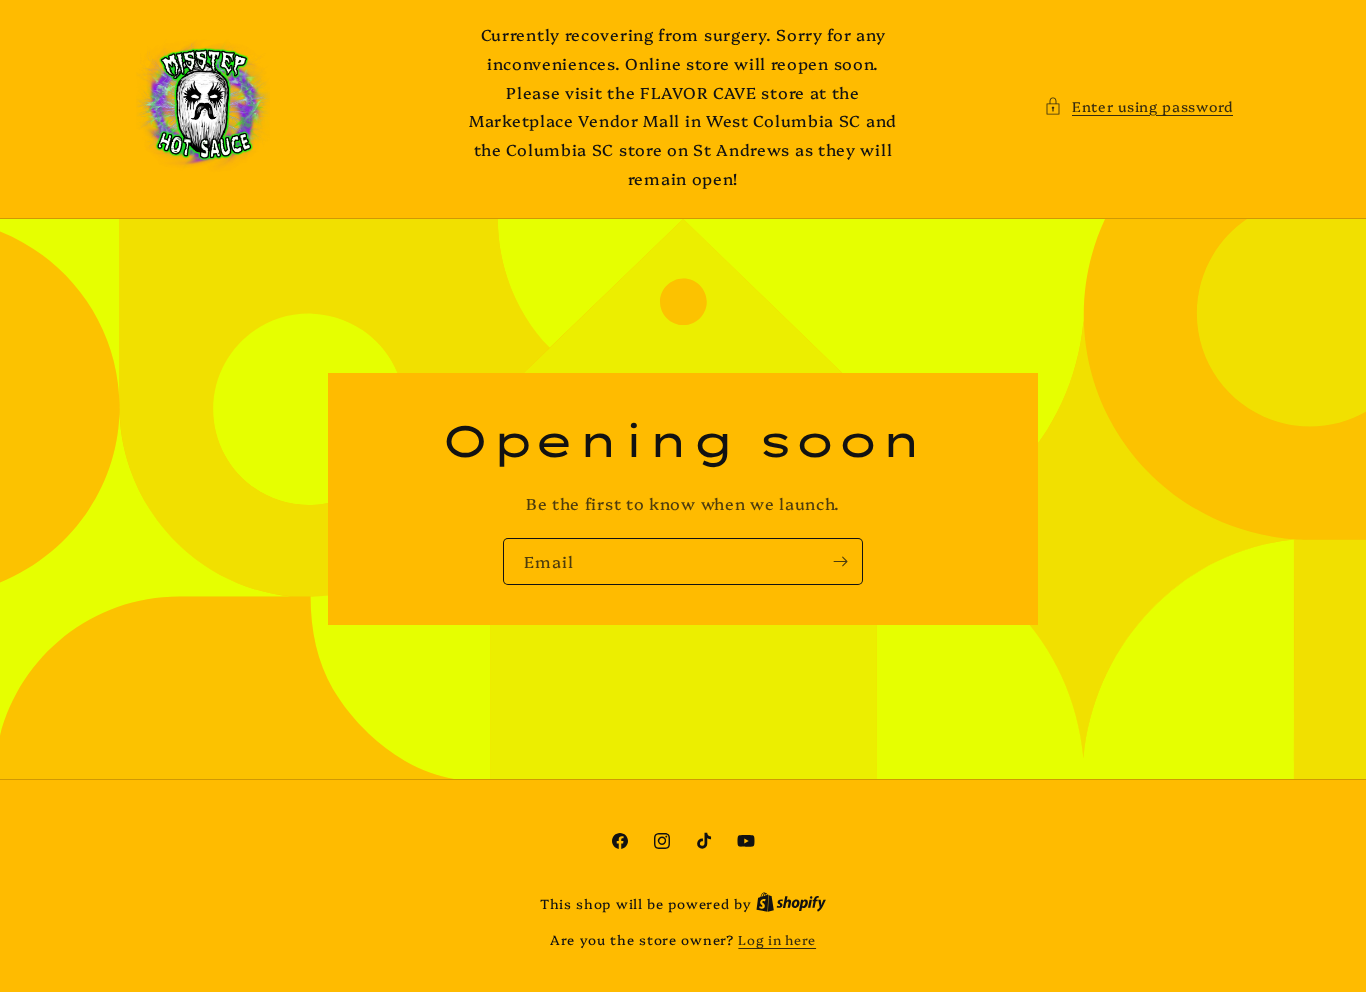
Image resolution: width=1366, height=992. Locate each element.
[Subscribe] (840, 561)
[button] (1138, 106)
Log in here (777, 939)
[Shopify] (791, 903)
